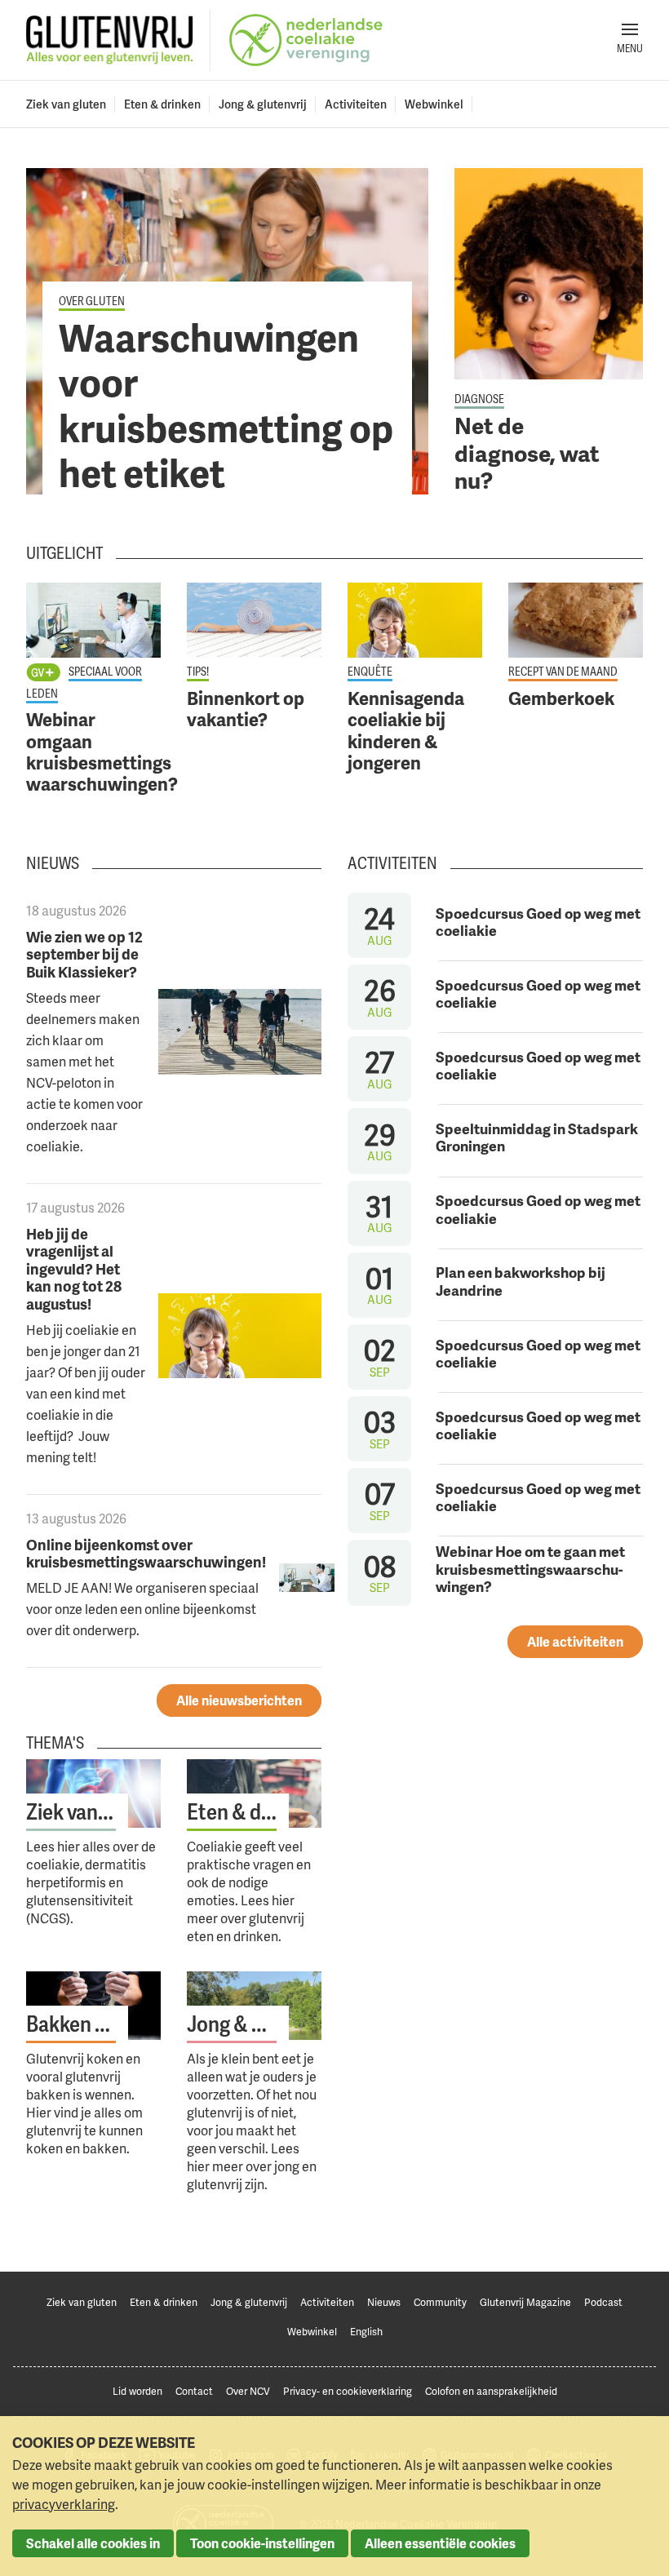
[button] (630, 40)
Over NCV (248, 2391)
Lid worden (137, 2391)
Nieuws (384, 2302)
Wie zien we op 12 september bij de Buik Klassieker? (84, 954)
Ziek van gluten (66, 104)
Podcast (603, 2302)
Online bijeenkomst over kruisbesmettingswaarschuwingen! (146, 1553)
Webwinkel (434, 104)
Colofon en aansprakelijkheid (491, 2391)
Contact (194, 2391)
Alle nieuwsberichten (239, 1700)
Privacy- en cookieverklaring (348, 2391)
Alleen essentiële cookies (440, 2543)
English (366, 2332)
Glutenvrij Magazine (525, 2302)
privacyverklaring (64, 2504)
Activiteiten (356, 104)
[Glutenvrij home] (110, 40)
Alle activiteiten (575, 1642)
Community (440, 2302)
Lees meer (227, 331)
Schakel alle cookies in (93, 2543)
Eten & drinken (162, 104)
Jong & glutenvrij (263, 104)
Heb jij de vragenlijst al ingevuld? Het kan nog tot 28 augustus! (74, 1268)
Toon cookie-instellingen (262, 2543)
